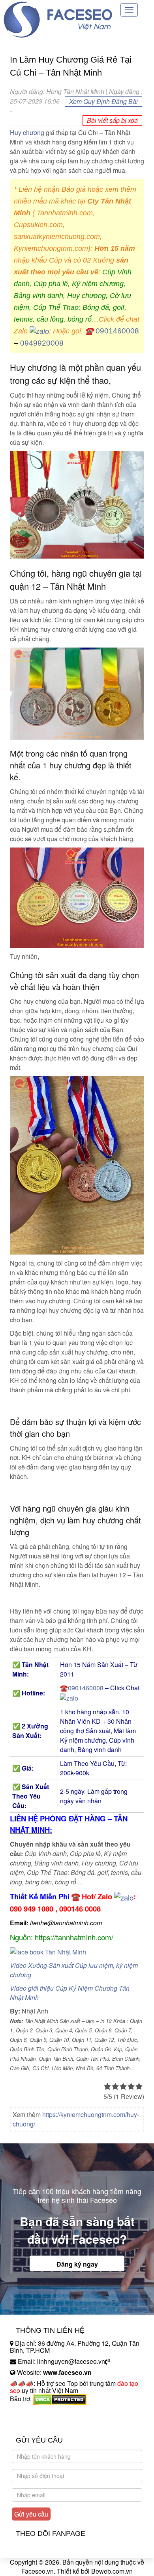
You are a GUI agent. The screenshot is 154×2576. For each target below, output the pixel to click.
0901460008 (117, 331)
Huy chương (27, 132)
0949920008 (42, 343)
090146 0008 (80, 1909)
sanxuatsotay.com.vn (39, 2423)
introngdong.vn (31, 2412)
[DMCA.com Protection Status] (60, 2399)
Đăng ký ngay (77, 2264)
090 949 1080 (32, 1909)
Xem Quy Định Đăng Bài (103, 101)
